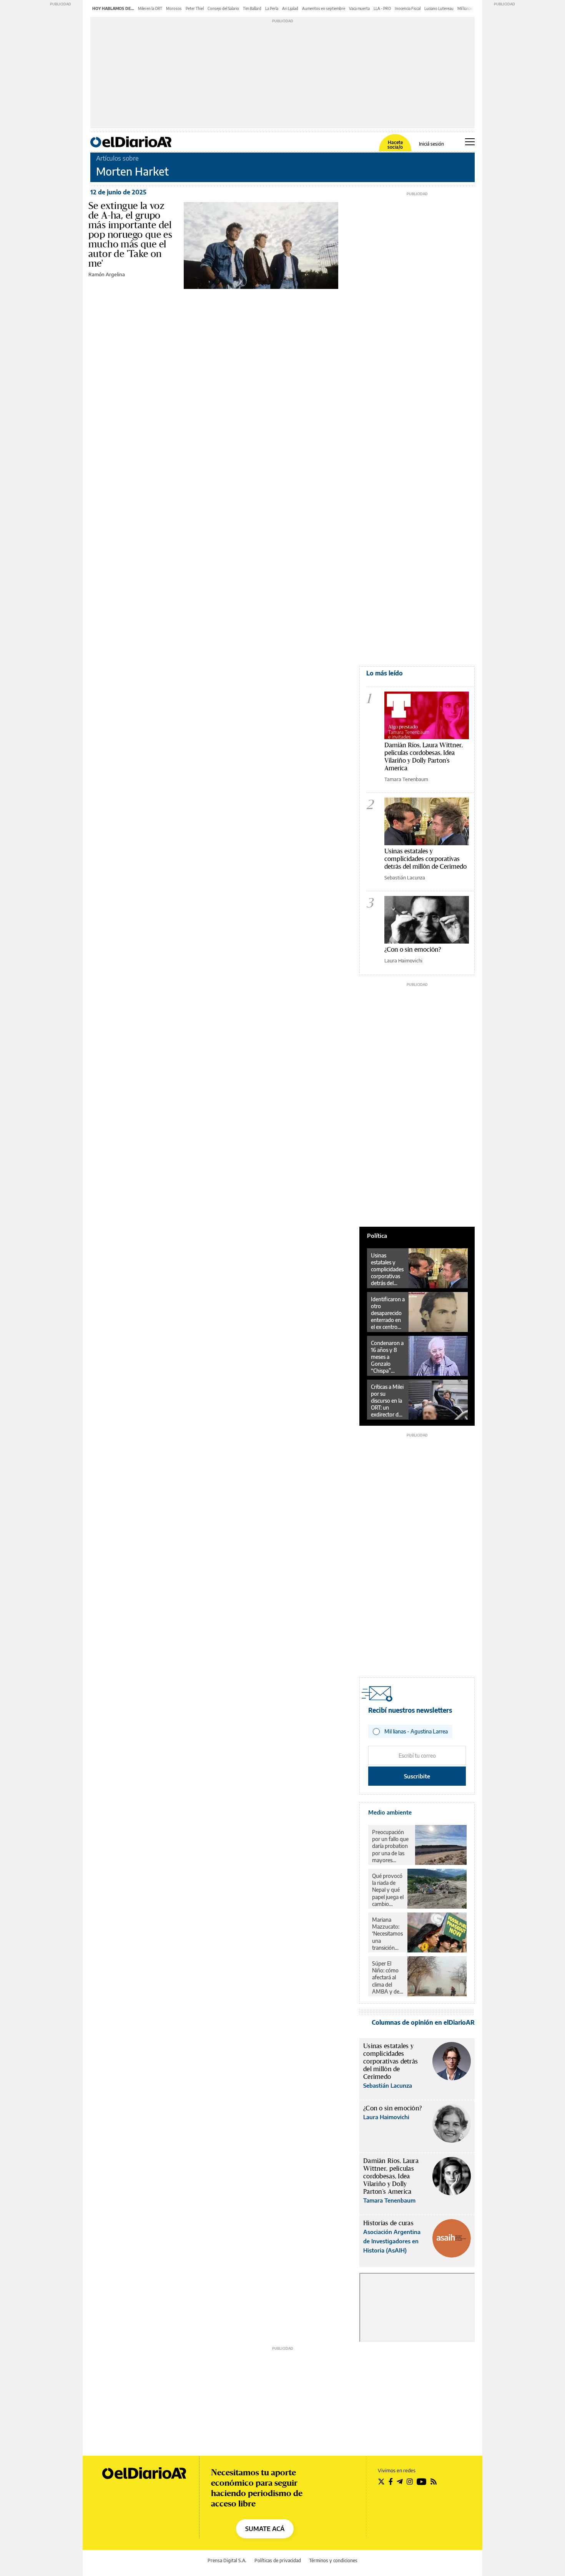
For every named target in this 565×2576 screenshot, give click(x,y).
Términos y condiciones (333, 2560)
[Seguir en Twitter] (381, 2481)
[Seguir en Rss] (434, 2481)
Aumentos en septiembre (324, 8)
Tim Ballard (252, 8)
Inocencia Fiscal (408, 8)
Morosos (174, 8)
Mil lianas (465, 8)
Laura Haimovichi (403, 960)
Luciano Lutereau (439, 8)
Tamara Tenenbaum (406, 779)
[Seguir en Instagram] (410, 2481)
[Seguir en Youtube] (422, 2481)
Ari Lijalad (290, 8)
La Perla (272, 8)
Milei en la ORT (150, 8)
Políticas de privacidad (278, 2560)
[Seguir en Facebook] (391, 2481)
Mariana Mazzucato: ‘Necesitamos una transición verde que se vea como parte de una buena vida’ (387, 1934)
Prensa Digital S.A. (227, 2560)
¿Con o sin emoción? (413, 949)
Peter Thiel (195, 8)
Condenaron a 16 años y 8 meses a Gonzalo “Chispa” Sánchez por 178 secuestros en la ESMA (388, 1357)
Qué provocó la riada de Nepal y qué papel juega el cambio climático (388, 1890)
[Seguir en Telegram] (400, 2481)
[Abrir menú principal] (470, 142)
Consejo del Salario (223, 8)
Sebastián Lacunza (405, 877)
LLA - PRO (382, 8)
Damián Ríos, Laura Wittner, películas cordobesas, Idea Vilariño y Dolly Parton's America (424, 756)
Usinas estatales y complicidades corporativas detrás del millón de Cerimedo (425, 858)
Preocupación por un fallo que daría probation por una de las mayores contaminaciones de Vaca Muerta (392, 1846)
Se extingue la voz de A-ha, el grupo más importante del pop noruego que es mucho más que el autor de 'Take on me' (130, 234)
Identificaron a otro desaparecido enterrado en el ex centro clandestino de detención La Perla (388, 1313)
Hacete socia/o (395, 145)
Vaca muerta (359, 8)
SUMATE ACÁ (265, 2529)
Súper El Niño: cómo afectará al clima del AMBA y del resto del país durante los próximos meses (387, 1977)
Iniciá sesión (431, 144)
